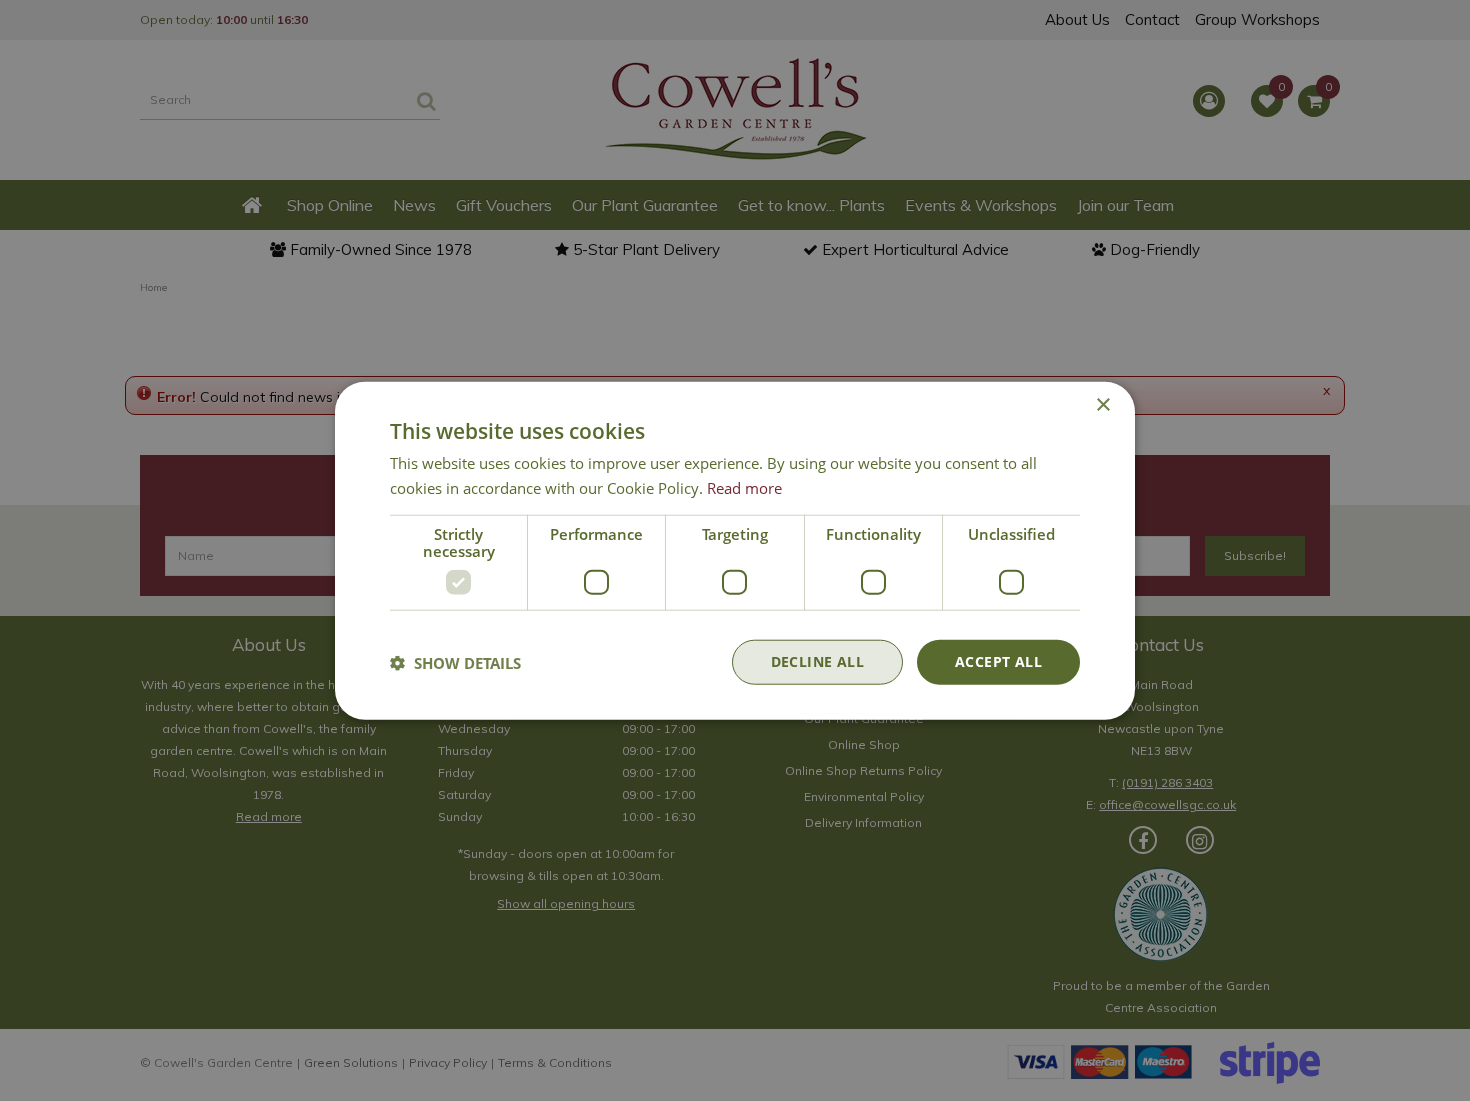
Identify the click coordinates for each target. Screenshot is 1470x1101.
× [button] (1102, 404)
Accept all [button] (998, 661)
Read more (744, 487)
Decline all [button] (817, 661)
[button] (455, 662)
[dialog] (735, 550)
